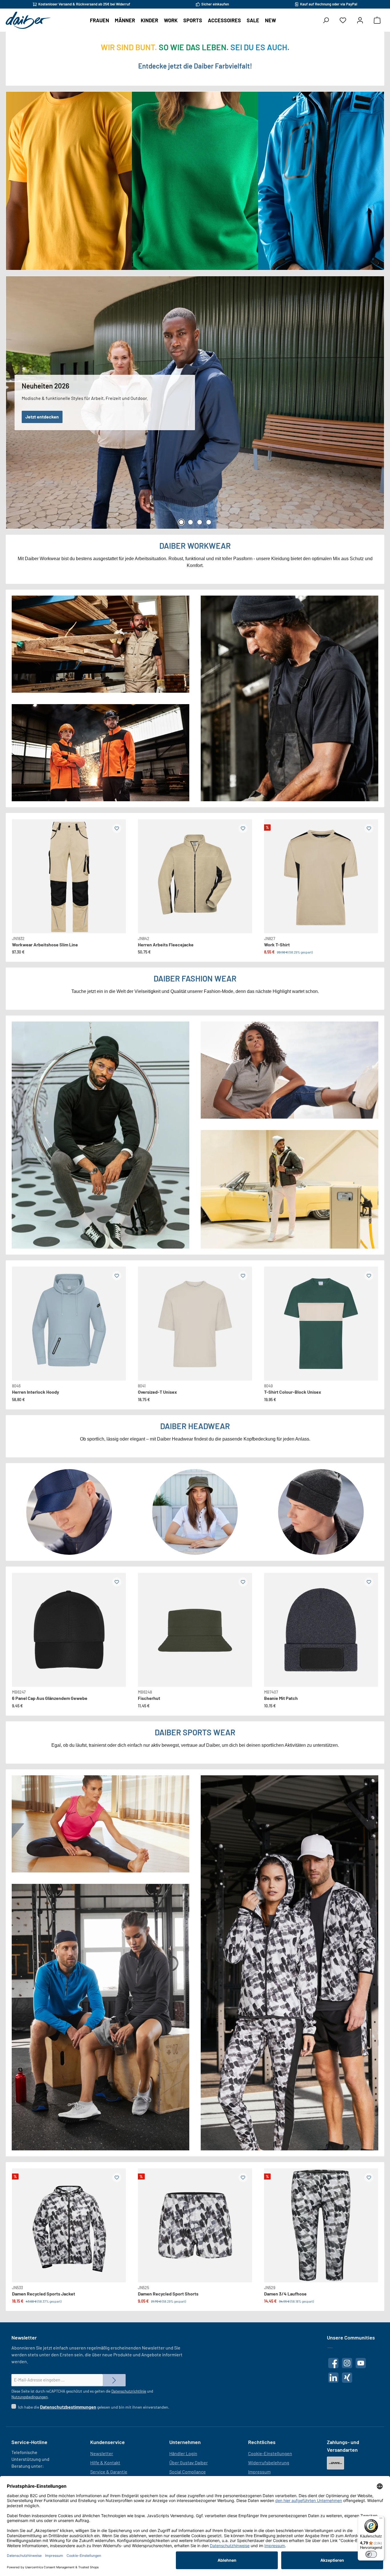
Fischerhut (149, 1698)
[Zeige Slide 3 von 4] (200, 522)
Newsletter (102, 2453)
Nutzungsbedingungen (30, 2397)
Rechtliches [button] (262, 2442)
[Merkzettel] (343, 20)
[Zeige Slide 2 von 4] (190, 522)
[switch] (371, 2554)
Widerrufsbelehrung (269, 2462)
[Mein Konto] (360, 20)
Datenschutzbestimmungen (68, 2407)
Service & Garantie (109, 2472)
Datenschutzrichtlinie (129, 2391)
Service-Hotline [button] (29, 2442)
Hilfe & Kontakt (105, 2462)
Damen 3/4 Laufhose (285, 2294)
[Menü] (381, 2519)
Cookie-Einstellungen (270, 2453)
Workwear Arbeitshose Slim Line (45, 945)
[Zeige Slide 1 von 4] (181, 522)
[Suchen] (326, 20)
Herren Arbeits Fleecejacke (166, 945)
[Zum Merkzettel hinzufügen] (117, 828)
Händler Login (183, 2453)
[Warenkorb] (377, 20)
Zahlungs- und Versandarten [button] (343, 2446)
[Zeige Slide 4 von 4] (209, 522)
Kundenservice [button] (107, 2442)
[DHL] (335, 2463)
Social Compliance (188, 2472)
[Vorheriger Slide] (21, 871)
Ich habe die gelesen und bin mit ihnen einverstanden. (94, 2407)
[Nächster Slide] (117, 871)
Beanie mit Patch (281, 1698)
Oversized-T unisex (157, 1392)
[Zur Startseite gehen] (28, 20)
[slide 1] (69, 1324)
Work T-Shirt (277, 945)
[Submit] (114, 2380)
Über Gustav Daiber (189, 2462)
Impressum (259, 2472)
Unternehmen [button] (185, 2442)
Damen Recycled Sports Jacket (44, 2294)
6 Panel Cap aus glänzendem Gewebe (50, 1698)
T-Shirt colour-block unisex (293, 1392)
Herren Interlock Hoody (36, 1392)
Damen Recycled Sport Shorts (168, 2294)
